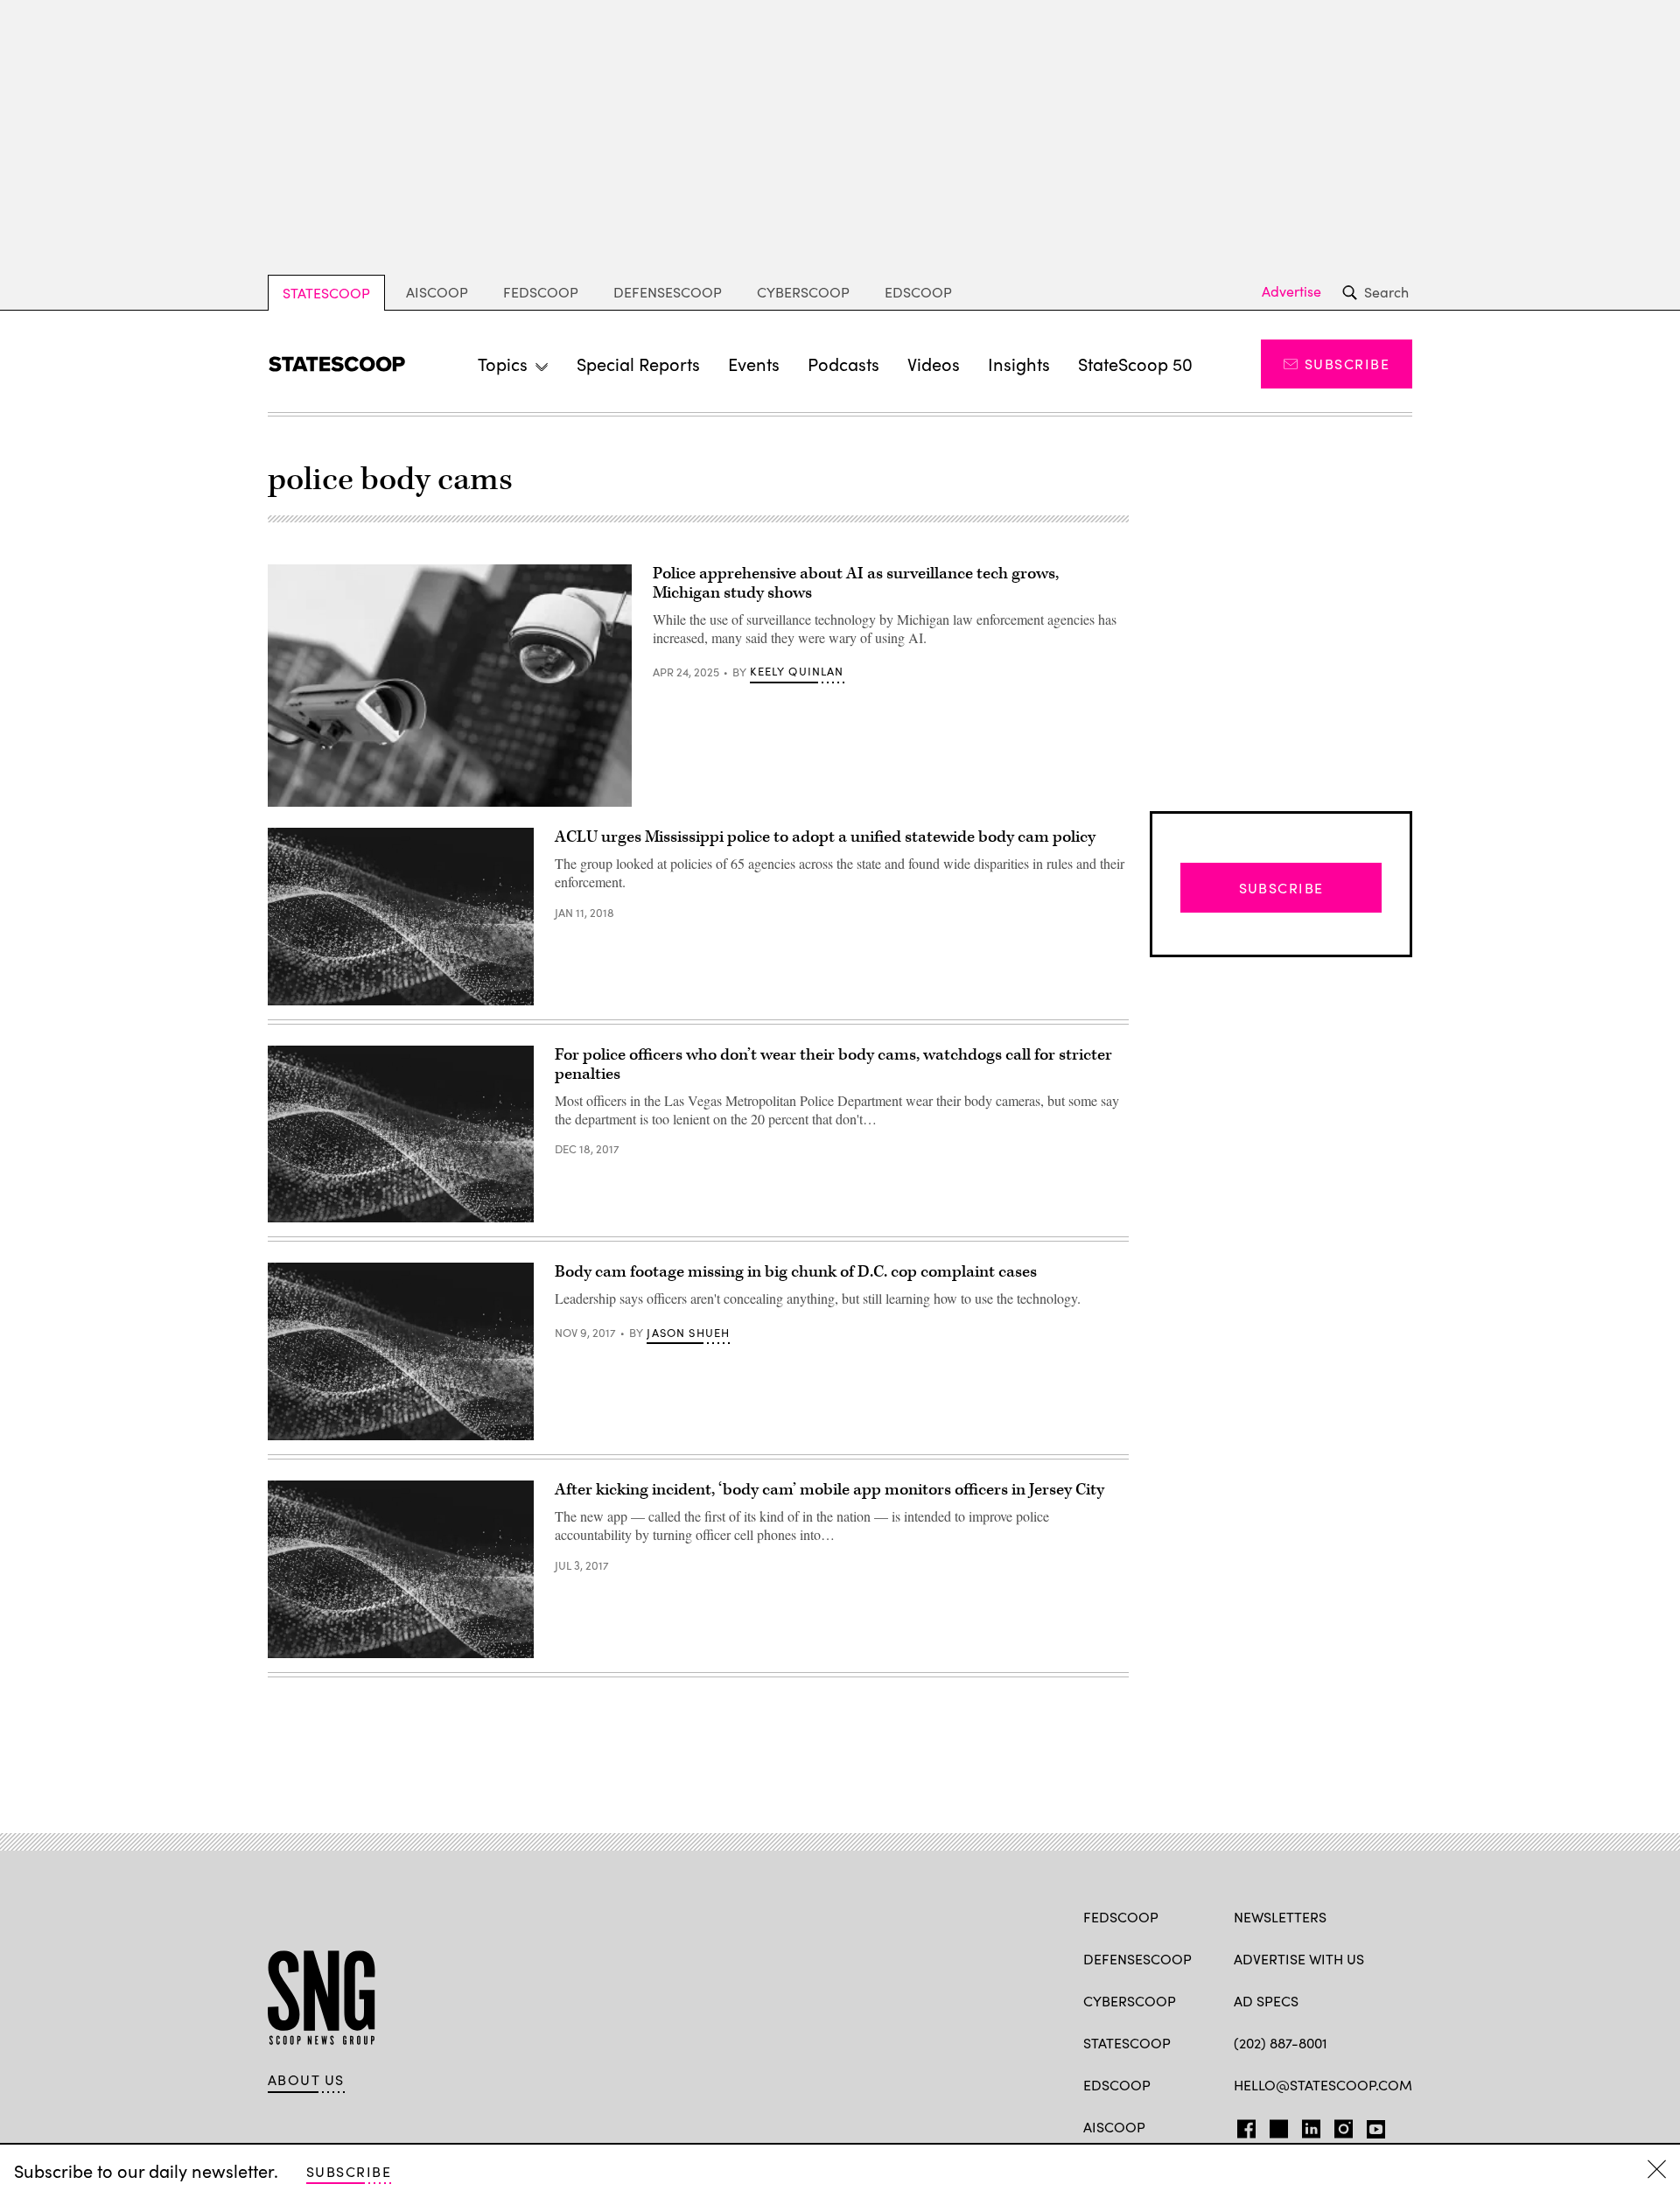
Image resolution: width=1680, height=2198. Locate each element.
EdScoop (918, 292)
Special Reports (638, 364)
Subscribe (1347, 364)
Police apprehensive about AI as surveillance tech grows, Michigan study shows (856, 583)
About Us (306, 2080)
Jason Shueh (688, 1333)
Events (754, 364)
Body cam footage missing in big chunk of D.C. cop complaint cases (796, 1272)
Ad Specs (1266, 2001)
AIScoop (437, 292)
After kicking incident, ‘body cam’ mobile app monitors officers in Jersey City (829, 1490)
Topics (503, 364)
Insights (1019, 364)
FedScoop (541, 292)
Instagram (1344, 2125)
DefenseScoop (668, 292)
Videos (934, 364)
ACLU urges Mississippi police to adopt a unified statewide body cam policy (825, 837)
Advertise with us (1299, 1959)
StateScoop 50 (1135, 364)
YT (1372, 2125)
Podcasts (843, 364)
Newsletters (1280, 1917)
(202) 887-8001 (1281, 2043)
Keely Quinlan (797, 671)
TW (1276, 2125)
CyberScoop (803, 292)
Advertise (1291, 291)
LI (1304, 2125)
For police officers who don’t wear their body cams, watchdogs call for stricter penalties (833, 1064)
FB (1242, 2125)
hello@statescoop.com (1323, 2085)
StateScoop (326, 293)
